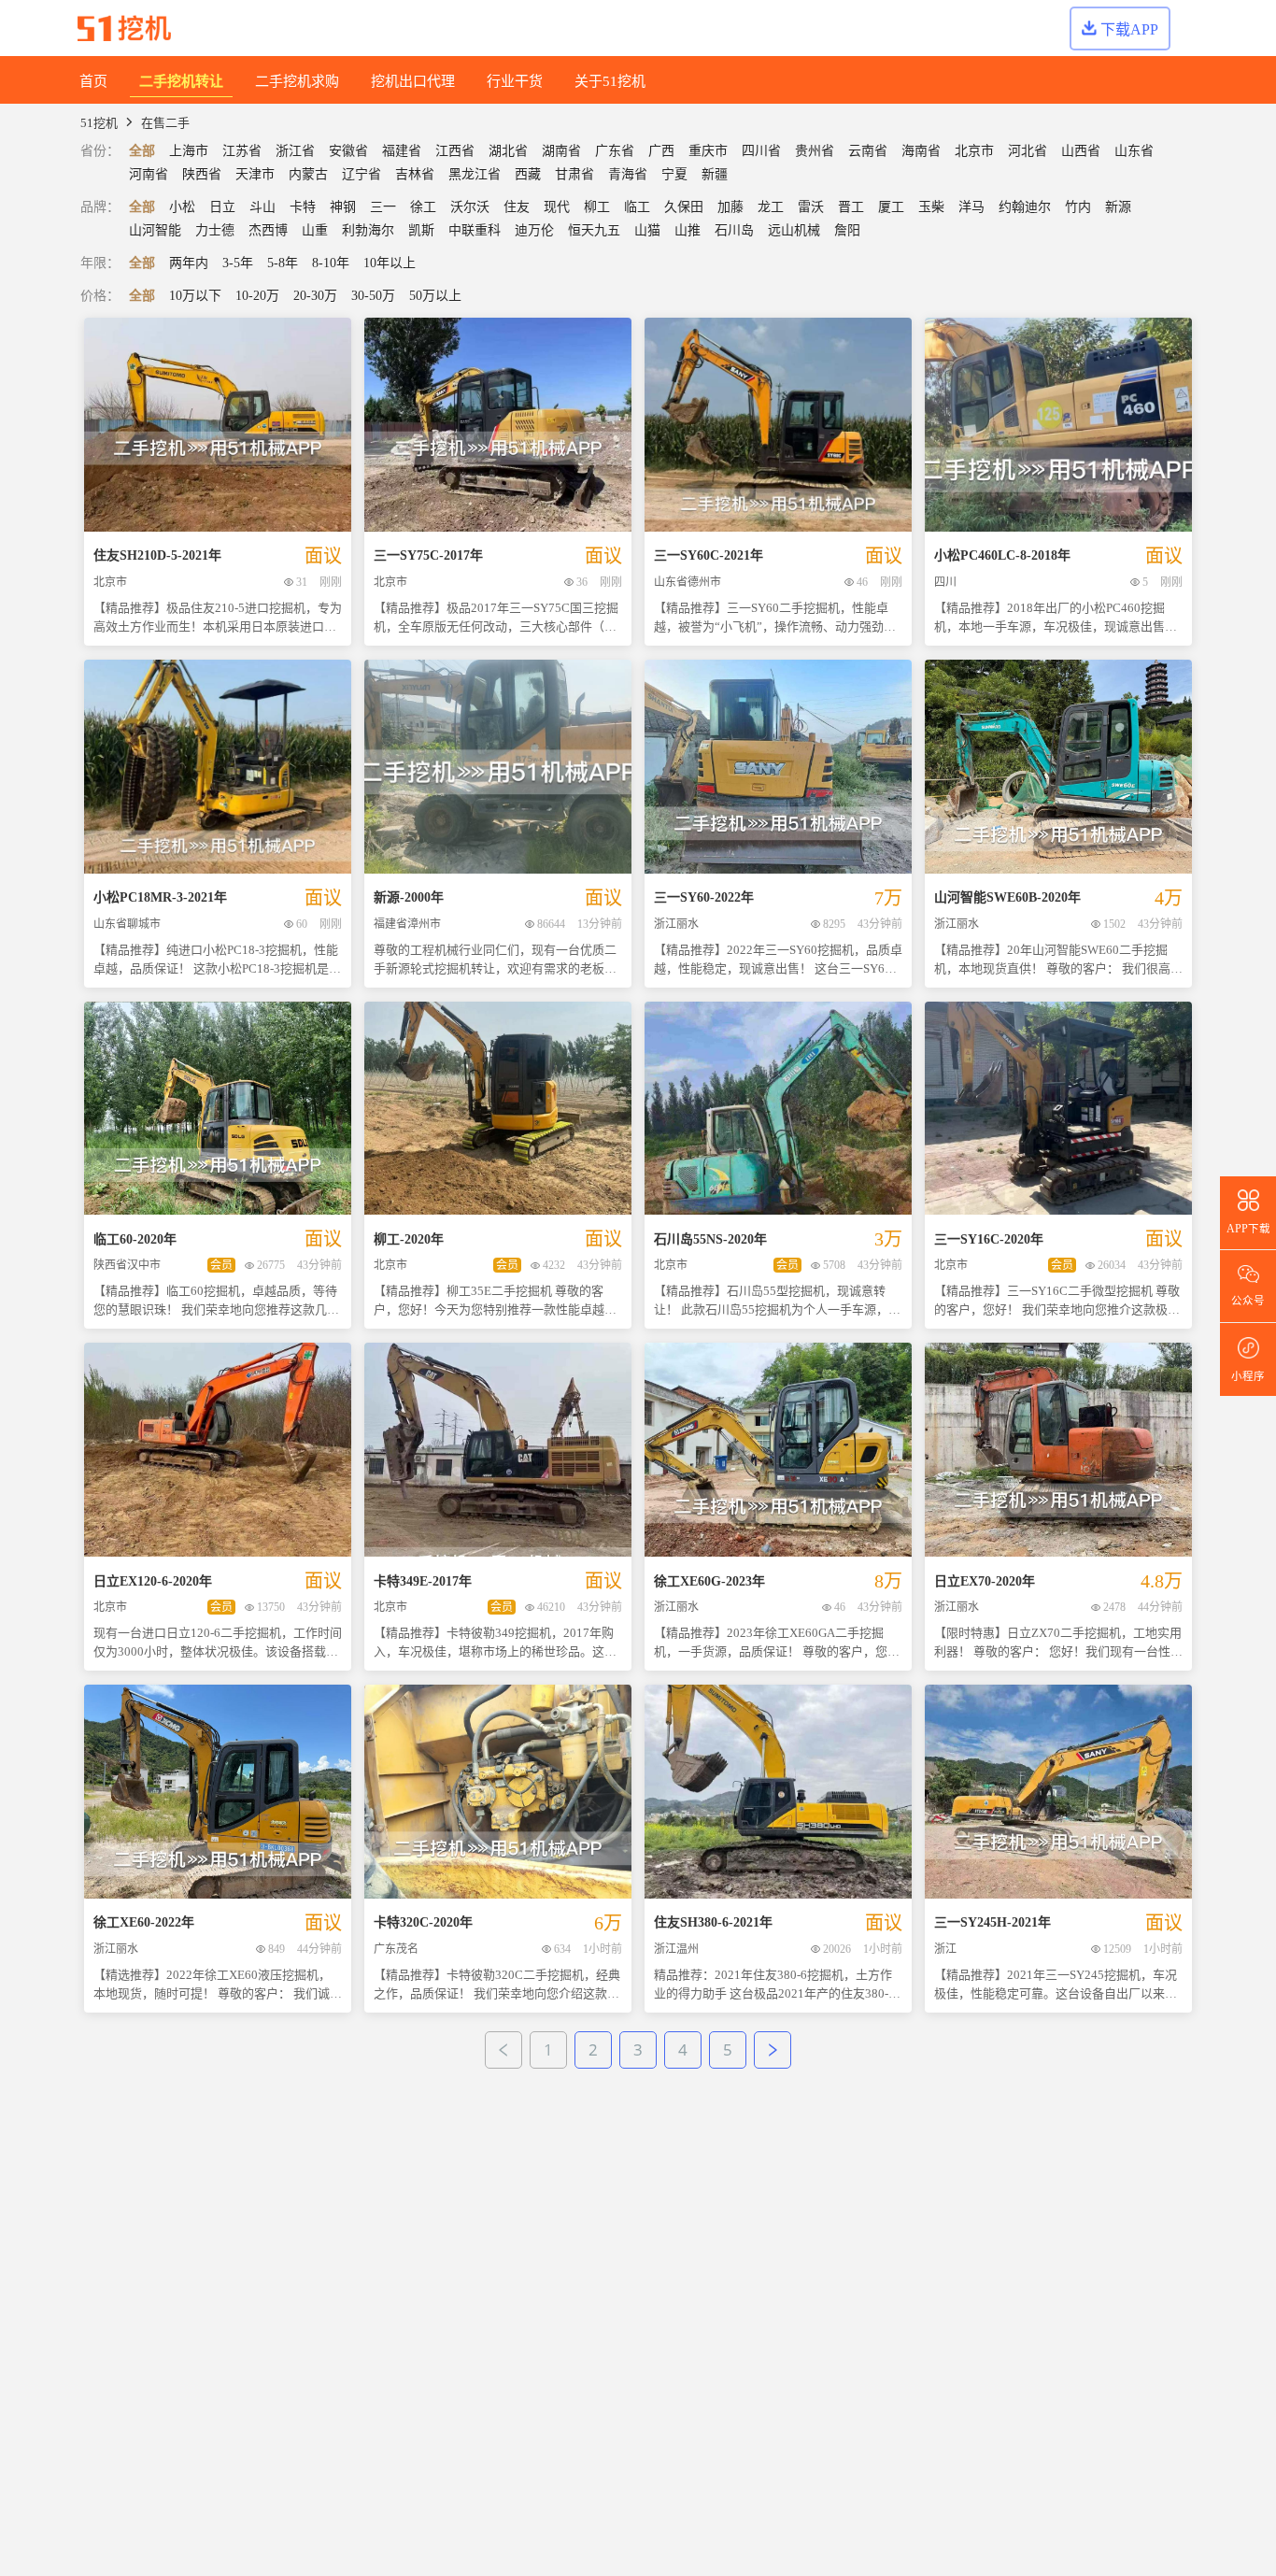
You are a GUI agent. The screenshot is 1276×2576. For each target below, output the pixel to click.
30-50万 (373, 296)
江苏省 (242, 151)
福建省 (402, 151)
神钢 (343, 207)
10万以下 (195, 296)
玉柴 (931, 207)
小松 (182, 207)
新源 (1118, 207)
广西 (661, 151)
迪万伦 (534, 230)
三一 (383, 207)
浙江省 (295, 151)
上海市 (189, 151)
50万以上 (435, 296)
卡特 (303, 207)
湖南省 (561, 151)
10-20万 (257, 296)
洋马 (971, 207)
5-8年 (283, 263)
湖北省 (508, 151)
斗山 (262, 207)
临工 (637, 207)
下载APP (1129, 29)
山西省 (1081, 151)
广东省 (615, 151)
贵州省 (815, 151)
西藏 (528, 174)
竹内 (1078, 207)
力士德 (215, 230)
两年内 (189, 263)
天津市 (255, 174)
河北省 (1028, 151)
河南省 (149, 174)
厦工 (891, 207)
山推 (688, 230)
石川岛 (734, 230)
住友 (517, 207)
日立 (222, 207)
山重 (315, 230)
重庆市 (708, 151)
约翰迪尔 (1025, 207)
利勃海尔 (368, 230)
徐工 (423, 207)
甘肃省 (574, 174)
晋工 (851, 207)
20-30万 (315, 296)
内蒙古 (308, 174)
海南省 (921, 151)
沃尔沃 (470, 207)
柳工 (597, 207)
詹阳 (847, 230)
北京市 (974, 151)
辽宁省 (362, 174)
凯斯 (421, 230)
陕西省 (202, 174)
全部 (142, 151)
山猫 (647, 230)
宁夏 (674, 174)
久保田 (684, 207)
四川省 (761, 151)
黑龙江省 (475, 174)
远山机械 (794, 230)
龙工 (771, 207)
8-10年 (331, 263)
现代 (557, 207)
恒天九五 (594, 230)
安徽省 (348, 151)
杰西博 (268, 230)
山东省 (1134, 151)
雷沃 (811, 207)
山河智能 (155, 230)
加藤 (730, 207)
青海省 (628, 174)
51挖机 (99, 123)
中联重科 (475, 230)
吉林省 (415, 174)
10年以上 (390, 263)
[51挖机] (124, 28)
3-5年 (238, 263)
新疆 (715, 174)
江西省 (455, 151)
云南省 (868, 151)
